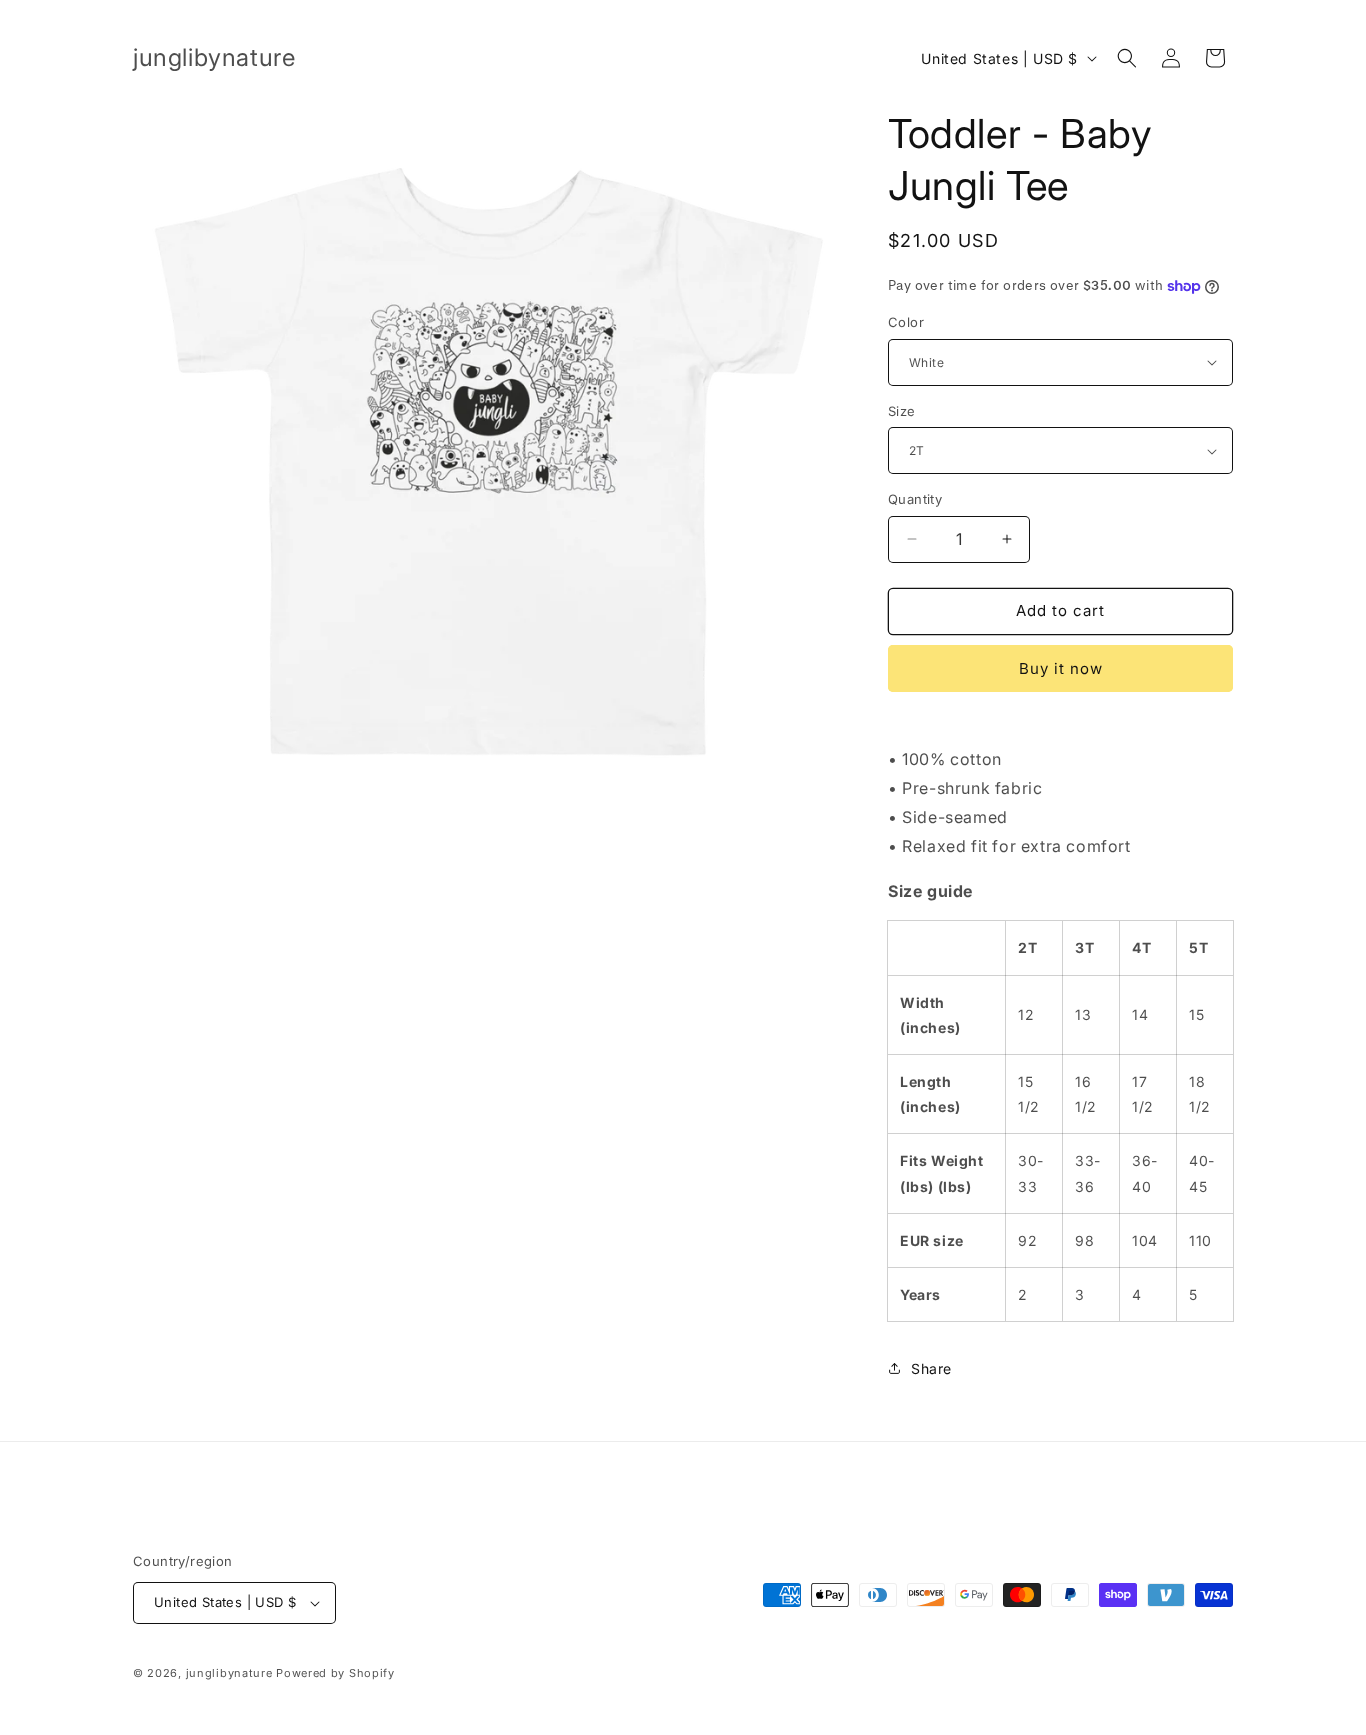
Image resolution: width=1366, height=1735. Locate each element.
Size (902, 411)
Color (906, 322)
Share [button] (931, 1368)
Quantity (915, 499)
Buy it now (1061, 668)
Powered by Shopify (335, 1673)
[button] (1127, 58)
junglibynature (229, 1673)
